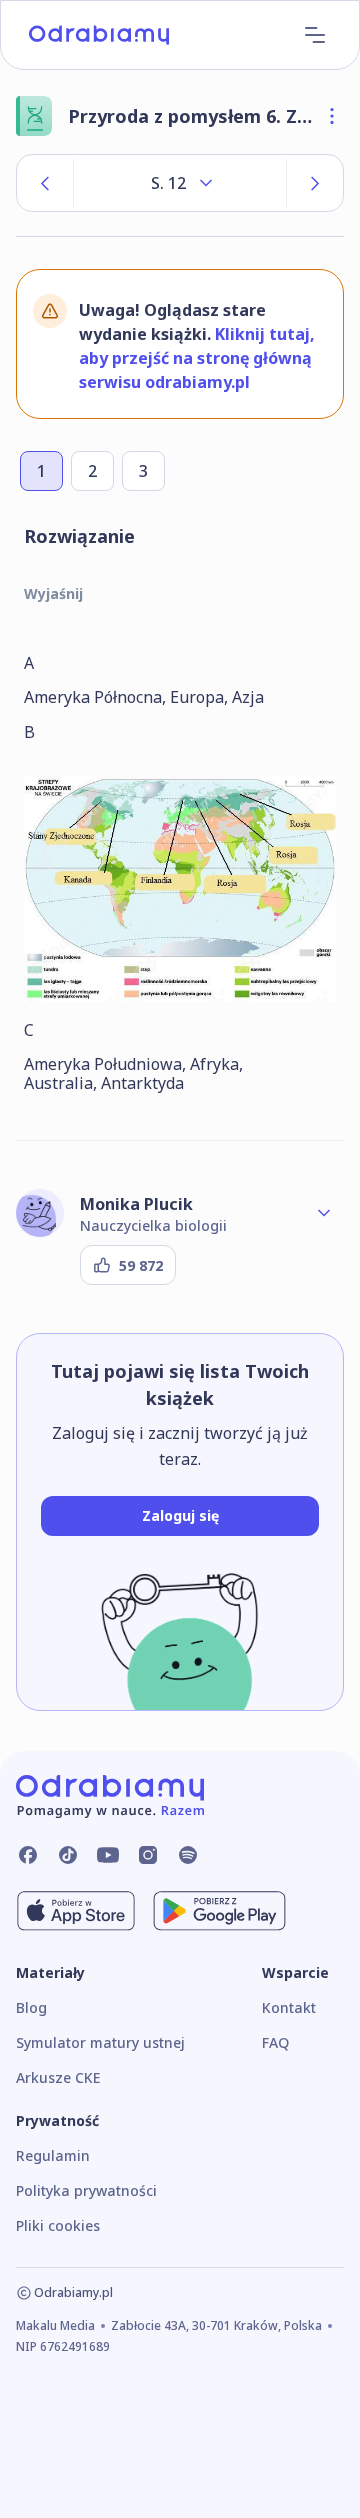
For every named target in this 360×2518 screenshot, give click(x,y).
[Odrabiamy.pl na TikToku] (68, 1855)
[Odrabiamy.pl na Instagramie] (148, 1855)
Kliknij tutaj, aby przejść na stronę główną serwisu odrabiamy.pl (197, 358)
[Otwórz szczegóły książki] (332, 116)
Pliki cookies (58, 2225)
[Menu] (315, 35)
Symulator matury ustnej (100, 2042)
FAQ (275, 2042)
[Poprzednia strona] (45, 183)
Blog (31, 2007)
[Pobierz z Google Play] (219, 1911)
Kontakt (289, 2007)
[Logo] (99, 35)
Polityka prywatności (86, 2190)
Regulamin (53, 2155)
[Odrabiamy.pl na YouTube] (108, 1855)
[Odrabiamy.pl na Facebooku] (28, 1855)
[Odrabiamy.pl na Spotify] (188, 1855)
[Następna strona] (315, 183)
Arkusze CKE (58, 2077)
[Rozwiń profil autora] (324, 1213)
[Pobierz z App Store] (76, 1911)
